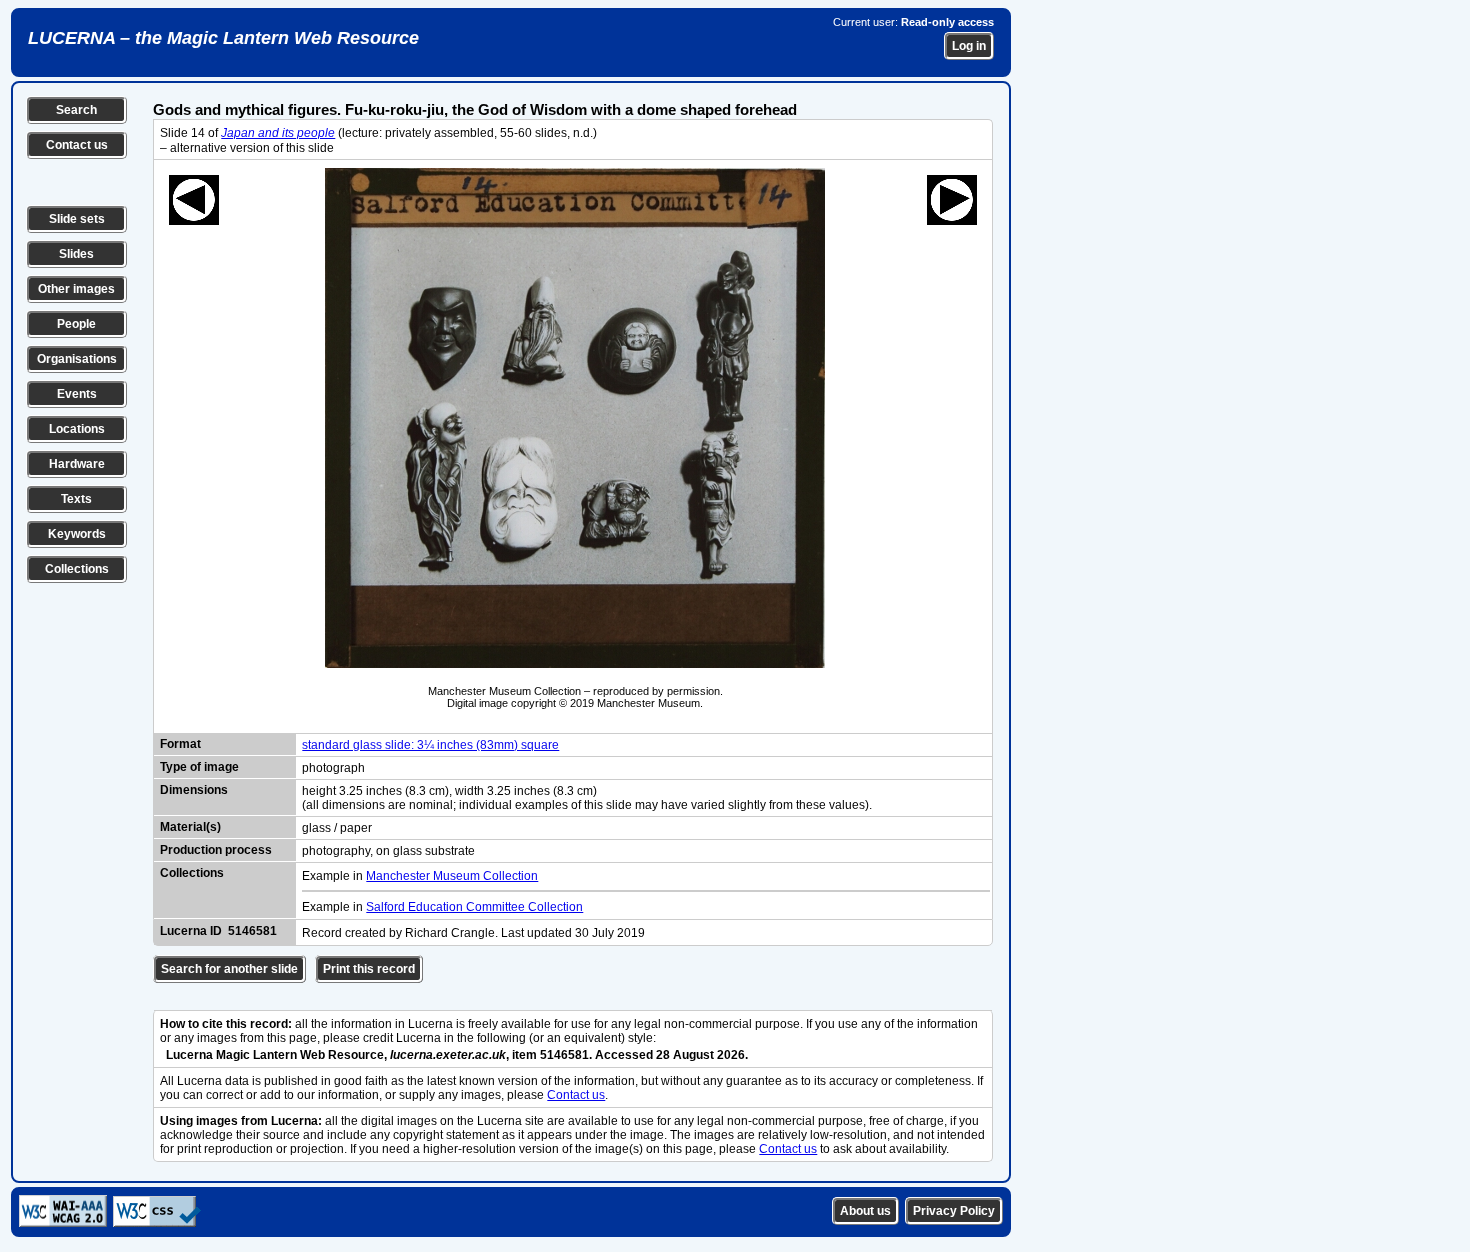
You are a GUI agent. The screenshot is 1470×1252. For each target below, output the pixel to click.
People (76, 324)
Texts (76, 499)
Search (76, 110)
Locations (77, 429)
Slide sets (77, 219)
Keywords (77, 534)
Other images (76, 289)
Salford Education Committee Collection (474, 907)
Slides (76, 254)
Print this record (369, 969)
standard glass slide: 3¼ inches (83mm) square (430, 745)
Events (77, 394)
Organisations (77, 359)
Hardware (77, 464)
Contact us (77, 145)
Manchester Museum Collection (452, 876)
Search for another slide (229, 969)
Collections (77, 569)
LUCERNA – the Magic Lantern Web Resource (223, 38)
